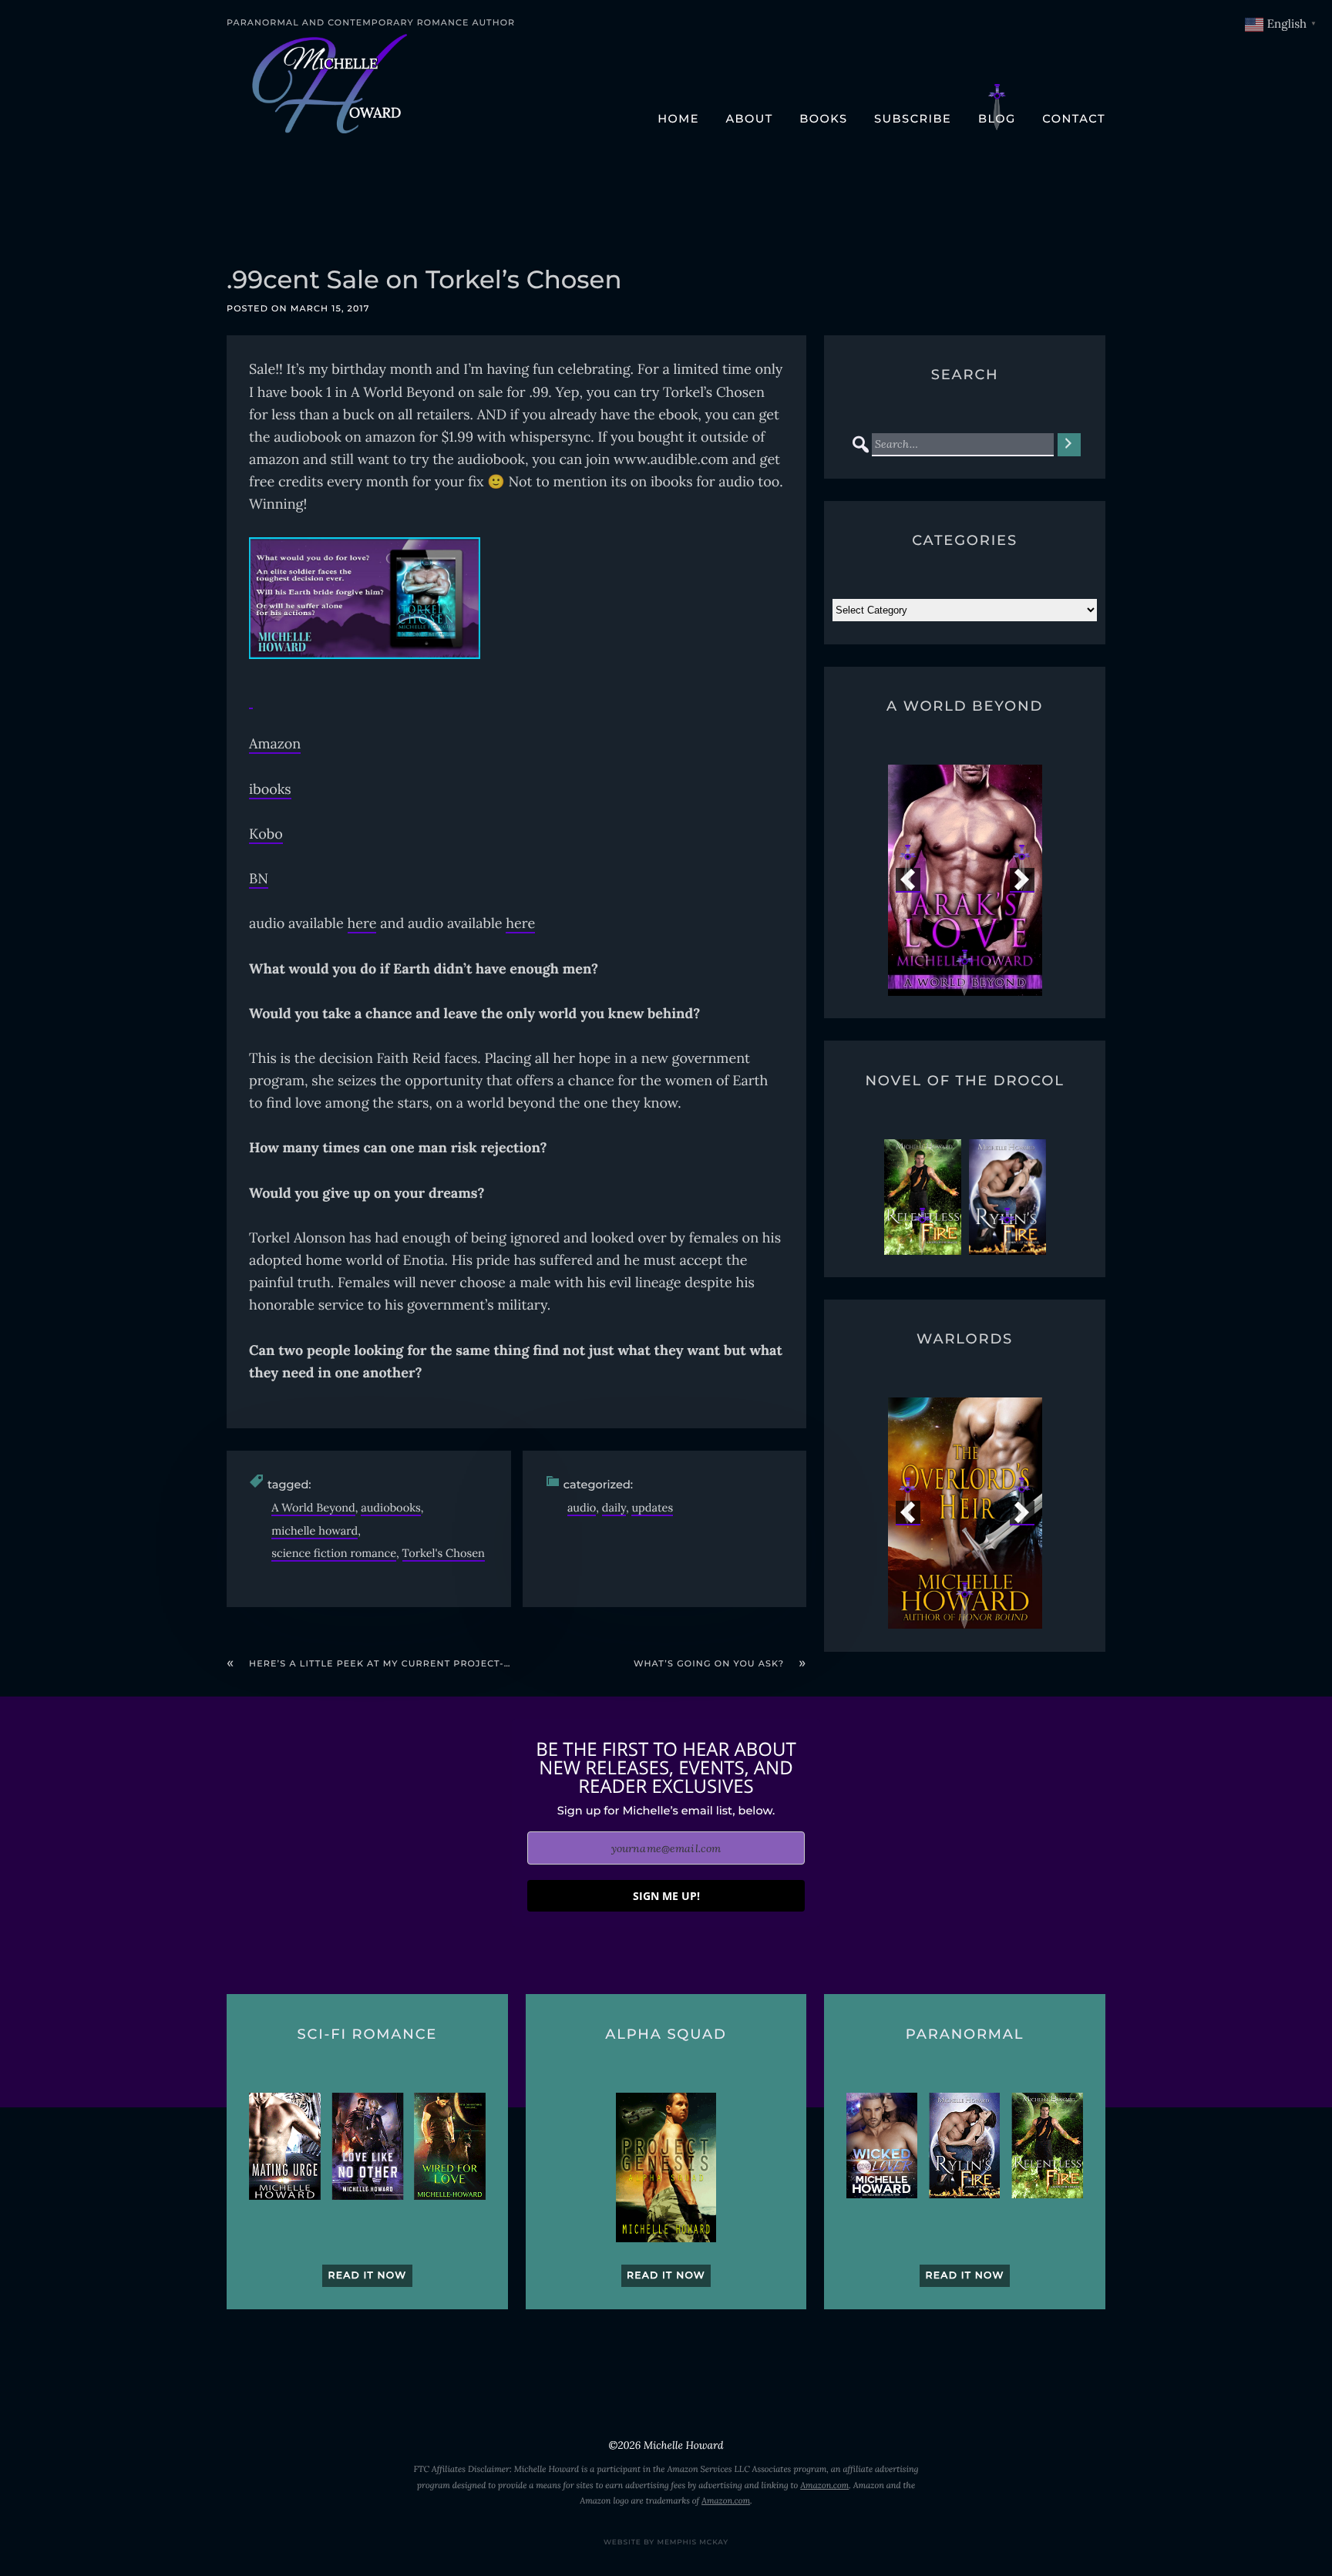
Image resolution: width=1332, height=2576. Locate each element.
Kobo (266, 834)
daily (614, 1507)
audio (582, 1507)
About (749, 119)
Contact (1074, 119)
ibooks (270, 789)
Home (678, 119)
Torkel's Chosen (444, 1553)
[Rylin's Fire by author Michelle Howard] (1007, 1197)
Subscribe (913, 119)
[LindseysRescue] (965, 880)
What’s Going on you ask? (709, 1663)
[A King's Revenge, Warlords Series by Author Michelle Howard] (965, 1513)
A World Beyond (313, 1507)
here (362, 923)
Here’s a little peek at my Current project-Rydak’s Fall (413, 1663)
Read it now (367, 2276)
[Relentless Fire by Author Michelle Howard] (923, 1197)
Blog (997, 119)
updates (652, 1507)
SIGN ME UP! (666, 1896)
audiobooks (390, 1507)
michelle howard (314, 1530)
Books (823, 119)
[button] (908, 880)
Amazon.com (824, 2486)
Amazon (275, 743)
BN (259, 878)
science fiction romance (334, 1553)
